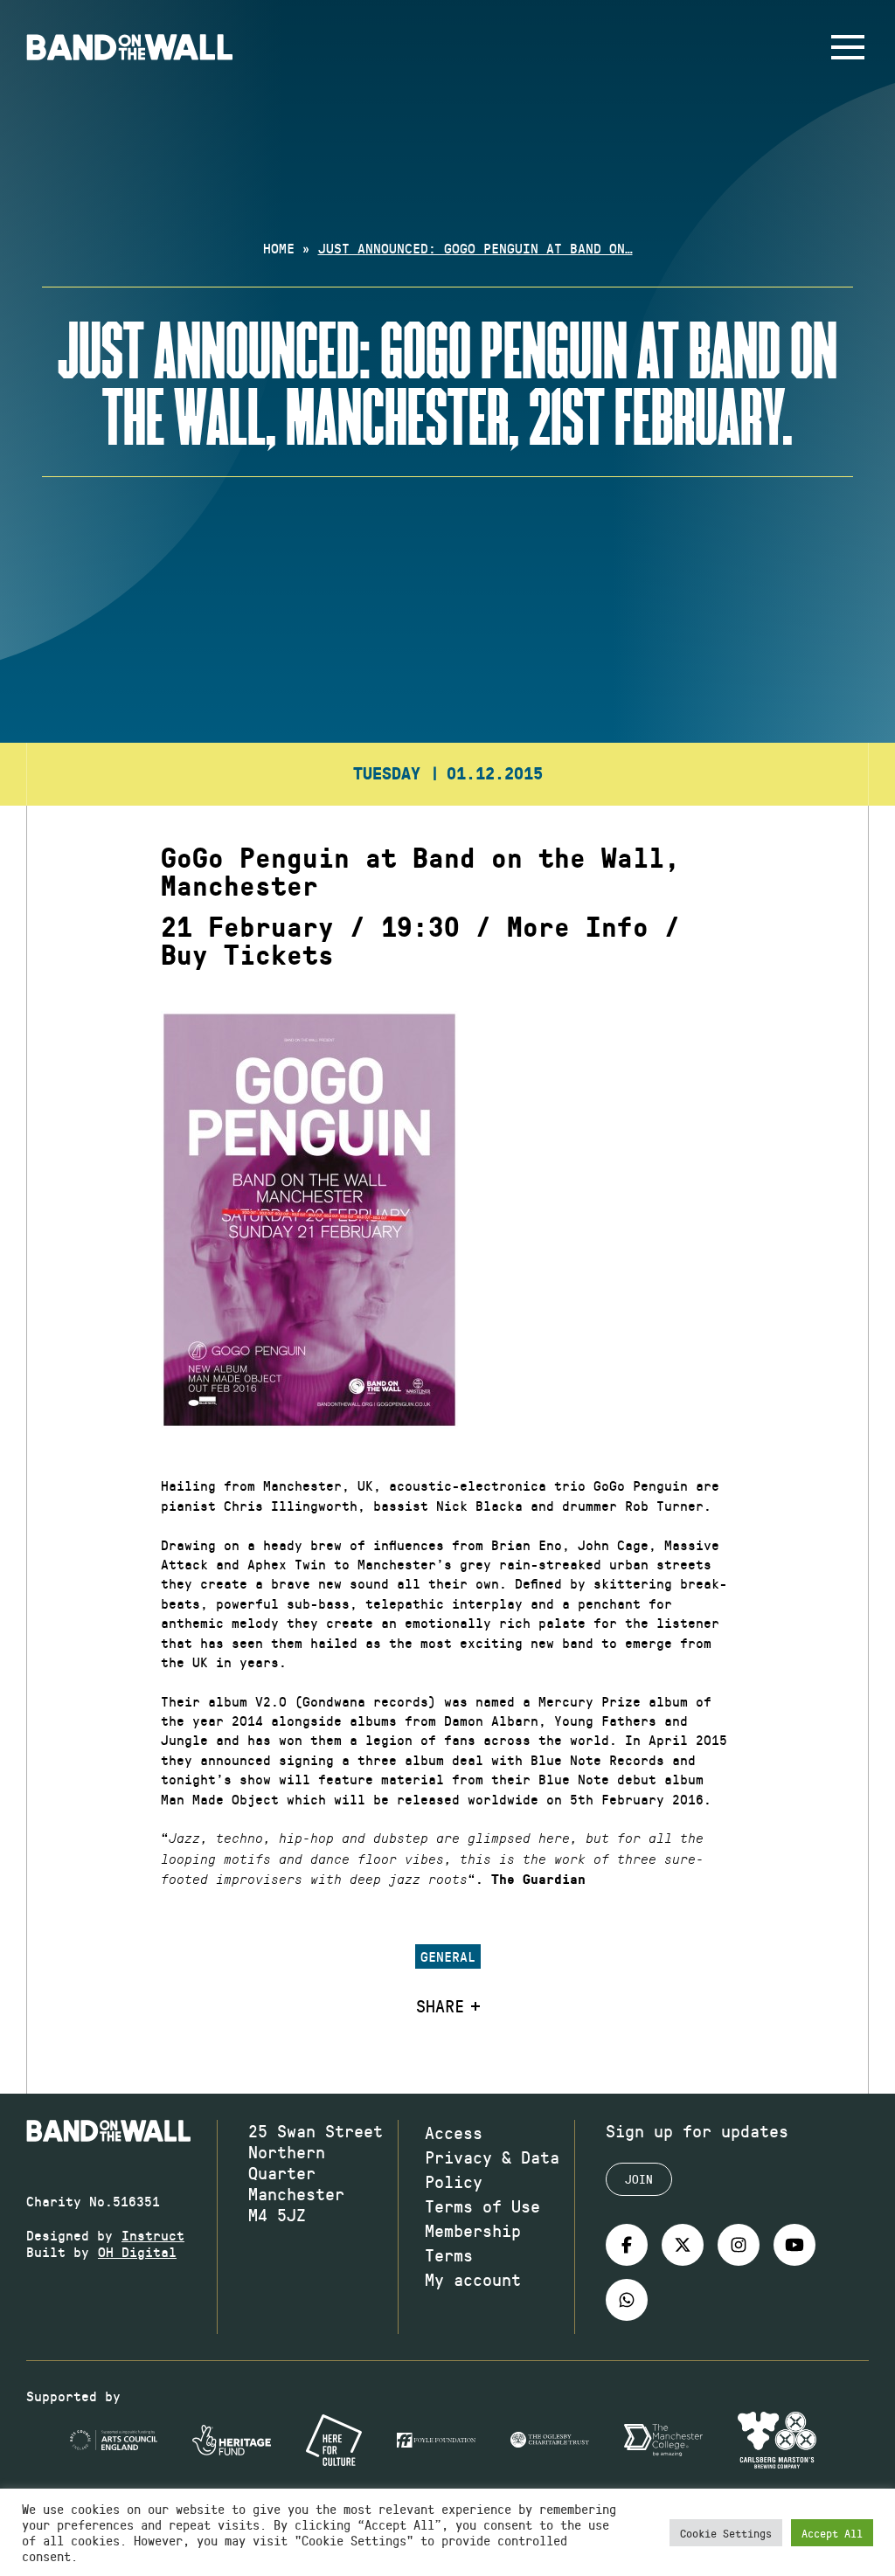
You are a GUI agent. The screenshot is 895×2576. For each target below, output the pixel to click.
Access (454, 2132)
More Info (578, 928)
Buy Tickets (247, 956)
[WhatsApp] (627, 2300)
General (448, 1956)
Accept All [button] (832, 2533)
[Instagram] (739, 2245)
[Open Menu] (848, 47)
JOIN (639, 2179)
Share (440, 2005)
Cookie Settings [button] (726, 2533)
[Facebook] (627, 2245)
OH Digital (137, 2251)
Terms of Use (482, 2206)
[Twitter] (683, 2245)
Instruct (153, 2235)
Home (279, 248)
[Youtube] (794, 2245)
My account (473, 2279)
